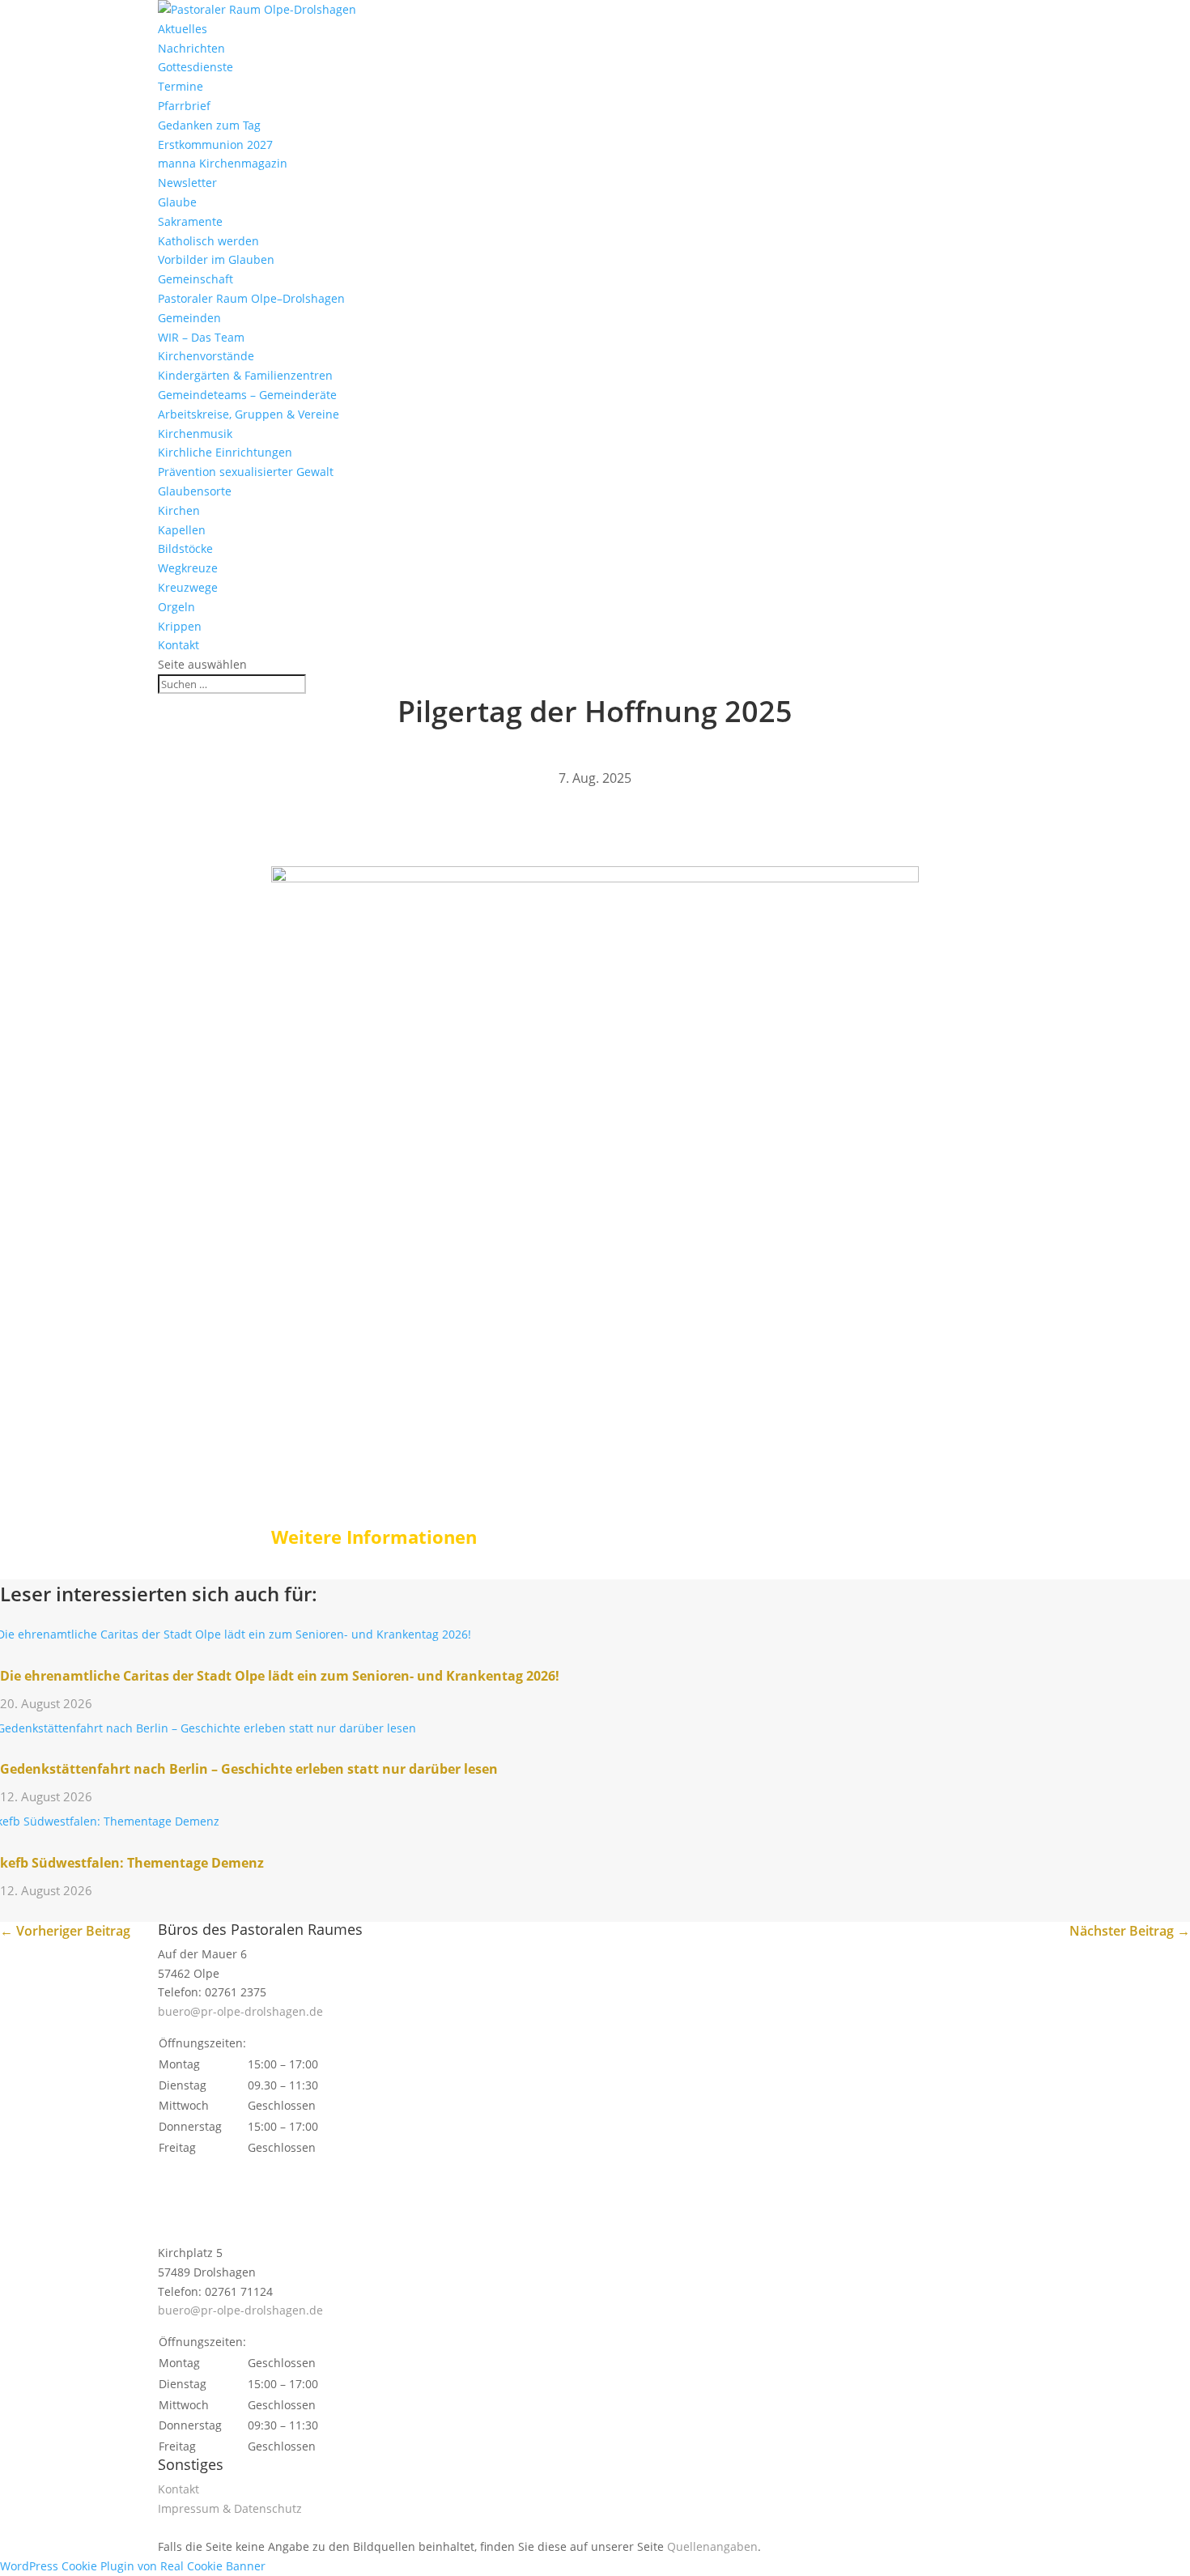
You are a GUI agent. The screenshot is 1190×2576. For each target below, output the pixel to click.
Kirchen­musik (195, 434)
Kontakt (178, 645)
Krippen (180, 626)
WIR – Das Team (201, 337)
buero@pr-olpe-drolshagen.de (240, 2011)
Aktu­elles (183, 29)
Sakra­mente (190, 221)
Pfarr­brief (184, 106)
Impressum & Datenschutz (230, 2508)
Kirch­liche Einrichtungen (225, 452)
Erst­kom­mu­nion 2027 (215, 145)
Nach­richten (191, 48)
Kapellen (182, 530)
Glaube (177, 202)
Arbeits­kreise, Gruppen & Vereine (249, 414)
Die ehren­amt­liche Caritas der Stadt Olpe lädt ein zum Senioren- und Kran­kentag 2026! (280, 1676)
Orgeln (176, 607)
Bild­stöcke (185, 548)
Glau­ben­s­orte (195, 491)
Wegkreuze (188, 568)
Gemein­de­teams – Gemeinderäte (247, 395)
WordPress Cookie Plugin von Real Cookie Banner (133, 2566)
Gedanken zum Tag (209, 125)
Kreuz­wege (188, 587)
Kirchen (179, 510)
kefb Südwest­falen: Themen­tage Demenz (132, 1863)
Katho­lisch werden (208, 241)
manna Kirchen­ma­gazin (223, 163)
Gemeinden (189, 318)
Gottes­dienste (195, 67)
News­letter (187, 183)
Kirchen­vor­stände (206, 356)
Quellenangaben (712, 2546)
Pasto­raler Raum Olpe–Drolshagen (251, 298)
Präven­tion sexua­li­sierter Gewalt (246, 472)
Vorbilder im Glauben (216, 259)
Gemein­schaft (195, 279)
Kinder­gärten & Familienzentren (245, 375)
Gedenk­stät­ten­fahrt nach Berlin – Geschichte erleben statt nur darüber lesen (249, 1769)
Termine (181, 86)
